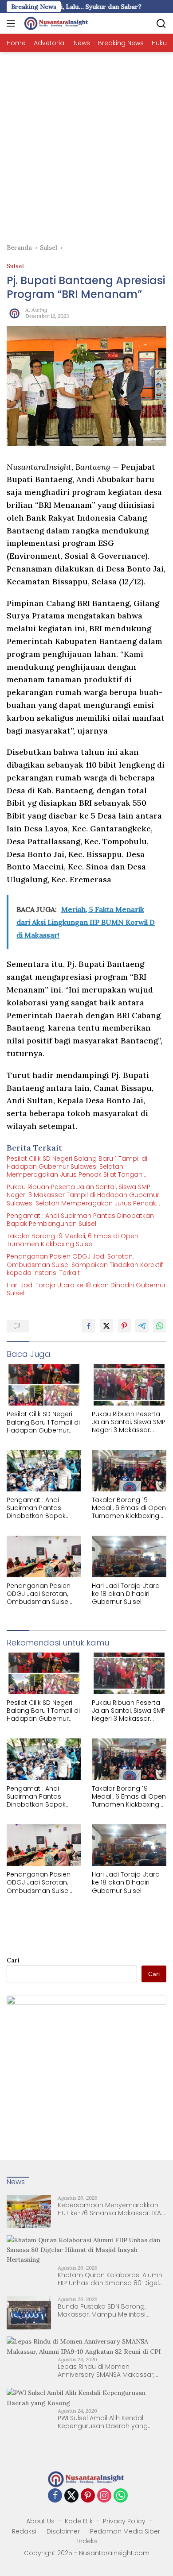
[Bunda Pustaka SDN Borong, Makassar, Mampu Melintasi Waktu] (29, 2313)
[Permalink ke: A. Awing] (14, 312)
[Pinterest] (88, 2496)
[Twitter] (71, 2496)
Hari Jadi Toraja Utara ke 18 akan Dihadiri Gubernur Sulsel (86, 1289)
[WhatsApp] (121, 2496)
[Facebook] (55, 2496)
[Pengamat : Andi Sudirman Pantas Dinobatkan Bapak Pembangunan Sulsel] (44, 1471)
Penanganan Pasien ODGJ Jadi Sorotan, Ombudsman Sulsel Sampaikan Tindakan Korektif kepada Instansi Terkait (85, 1265)
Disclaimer (63, 2531)
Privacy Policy (124, 2521)
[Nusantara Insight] (55, 23)
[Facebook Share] (89, 1326)
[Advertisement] (86, 143)
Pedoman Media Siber (125, 2531)
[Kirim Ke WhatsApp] (160, 1326)
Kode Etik (79, 2521)
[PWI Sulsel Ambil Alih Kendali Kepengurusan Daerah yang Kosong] (86, 2398)
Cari (13, 1960)
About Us (40, 2521)
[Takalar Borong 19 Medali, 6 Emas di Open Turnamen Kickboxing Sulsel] (129, 1471)
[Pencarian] (161, 24)
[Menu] (13, 23)
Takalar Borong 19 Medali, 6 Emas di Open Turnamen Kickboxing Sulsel (73, 1240)
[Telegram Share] (142, 1326)
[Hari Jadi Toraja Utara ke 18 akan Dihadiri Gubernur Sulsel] (129, 1556)
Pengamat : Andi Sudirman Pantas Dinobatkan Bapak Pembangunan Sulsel (80, 1220)
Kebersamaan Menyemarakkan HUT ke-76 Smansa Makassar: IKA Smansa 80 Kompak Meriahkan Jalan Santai (109, 2209)
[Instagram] (104, 2496)
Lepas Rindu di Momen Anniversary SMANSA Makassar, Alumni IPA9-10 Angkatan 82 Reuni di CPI (110, 2371)
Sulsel (15, 266)
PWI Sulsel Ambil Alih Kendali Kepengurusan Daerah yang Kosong (103, 2422)
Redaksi (24, 2531)
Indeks (87, 2541)
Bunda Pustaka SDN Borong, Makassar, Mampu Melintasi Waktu (102, 2310)
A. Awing (36, 310)
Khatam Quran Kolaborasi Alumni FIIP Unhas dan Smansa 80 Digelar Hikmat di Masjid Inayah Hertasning (112, 2279)
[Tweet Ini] (106, 1326)
